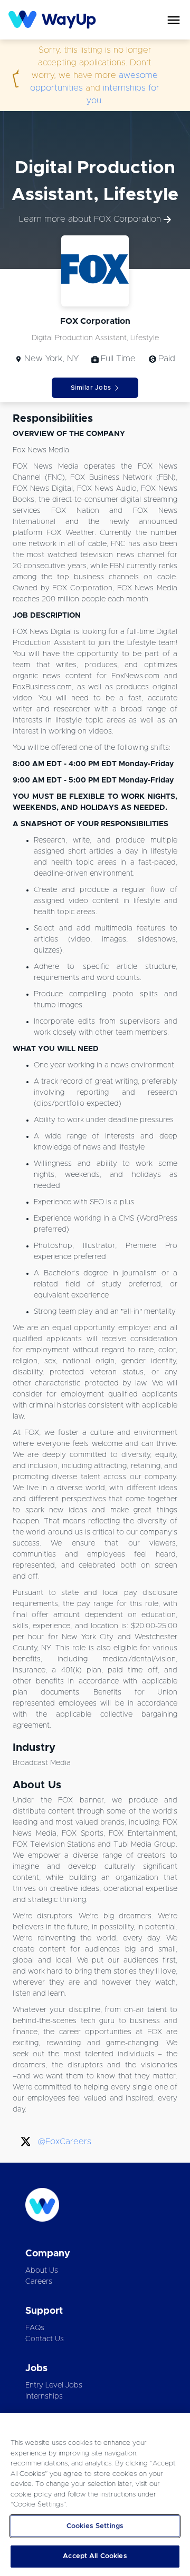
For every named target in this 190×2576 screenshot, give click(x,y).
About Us (42, 2271)
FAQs (35, 2328)
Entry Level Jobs (54, 2385)
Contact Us (45, 2339)
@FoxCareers (65, 2142)
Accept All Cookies (95, 2556)
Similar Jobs (91, 388)
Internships (44, 2396)
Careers (39, 2282)
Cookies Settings (95, 2526)
